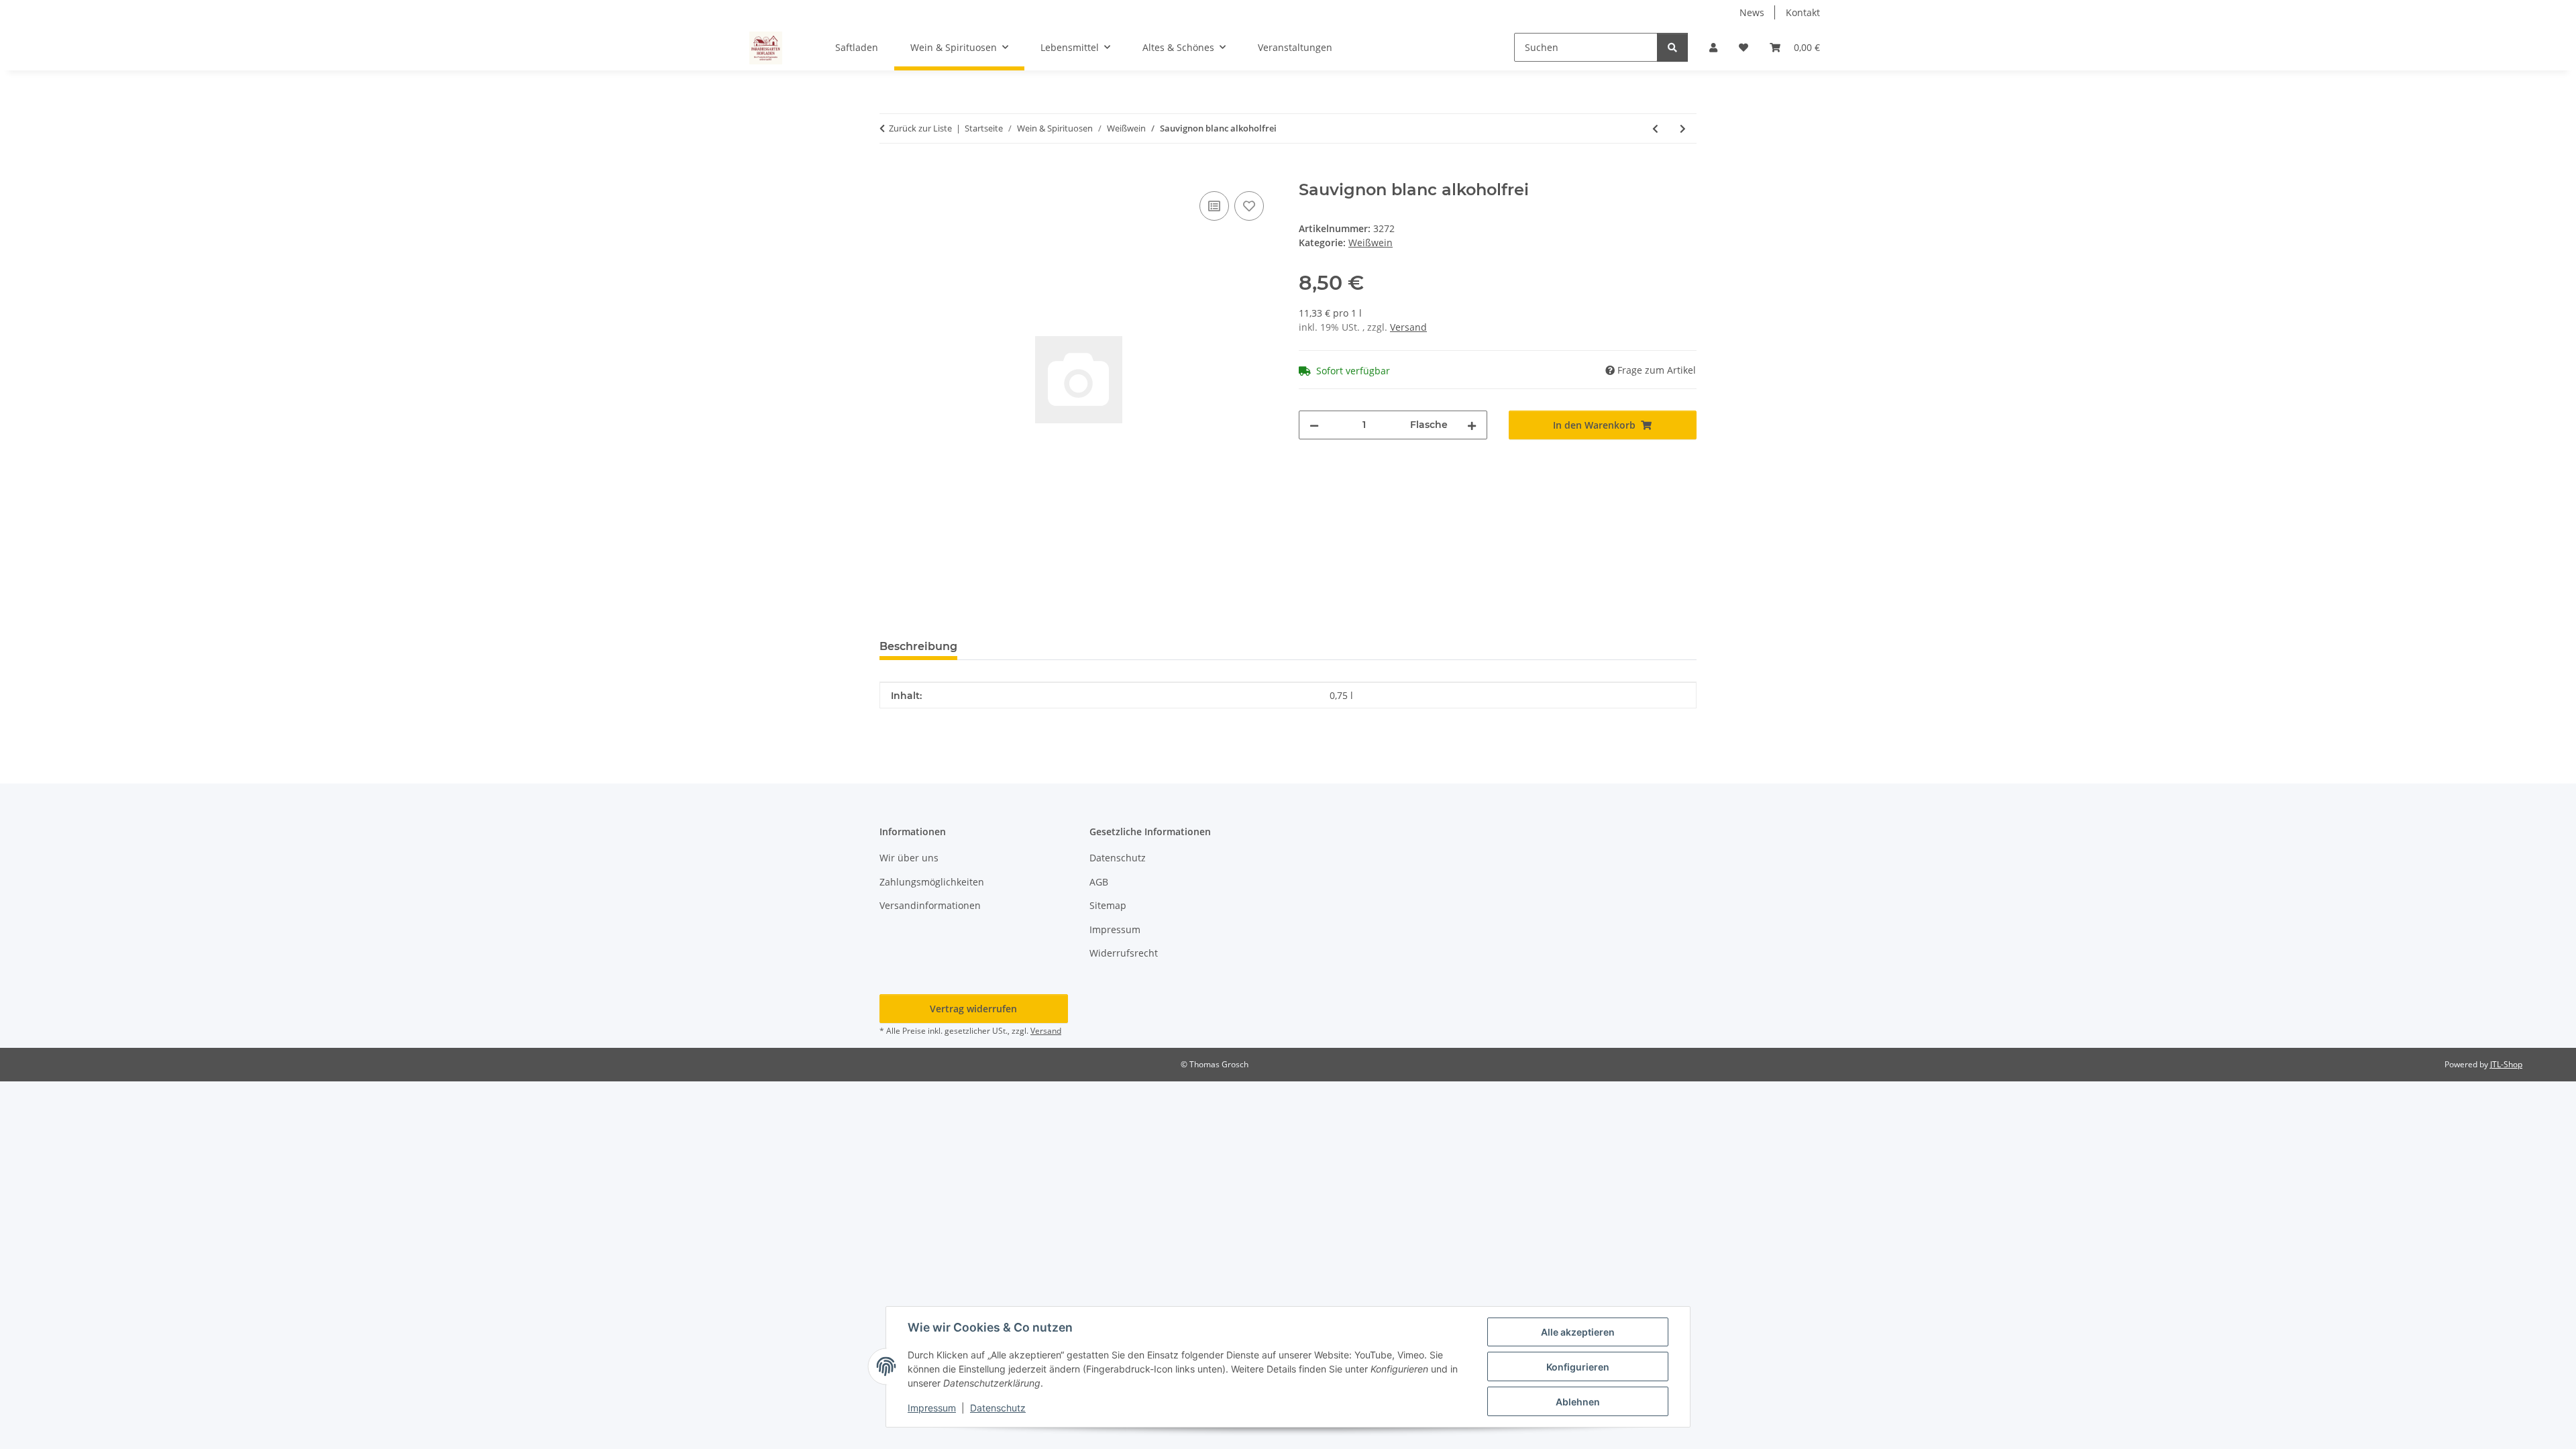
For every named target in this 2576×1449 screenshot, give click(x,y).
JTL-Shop (2506, 1064)
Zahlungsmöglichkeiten (932, 882)
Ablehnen (1578, 1402)
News (1752, 12)
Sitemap (1108, 905)
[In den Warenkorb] (890, 173)
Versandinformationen (930, 905)
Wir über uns (909, 858)
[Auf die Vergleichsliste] (1214, 206)
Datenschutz (998, 1408)
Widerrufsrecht (1124, 953)
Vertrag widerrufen (973, 1009)
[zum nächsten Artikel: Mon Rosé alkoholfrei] (1683, 128)
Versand (1408, 327)
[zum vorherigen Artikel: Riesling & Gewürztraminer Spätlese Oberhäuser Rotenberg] (1655, 128)
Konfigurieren (1578, 1367)
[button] (1713, 47)
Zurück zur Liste (920, 128)
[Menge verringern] (1314, 425)
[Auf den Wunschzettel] (1249, 206)
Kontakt (1803, 12)
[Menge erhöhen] (1472, 425)
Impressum (932, 1408)
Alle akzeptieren (1578, 1332)
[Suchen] (1672, 47)
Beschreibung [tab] (918, 646)
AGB (1099, 882)
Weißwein (1371, 243)
